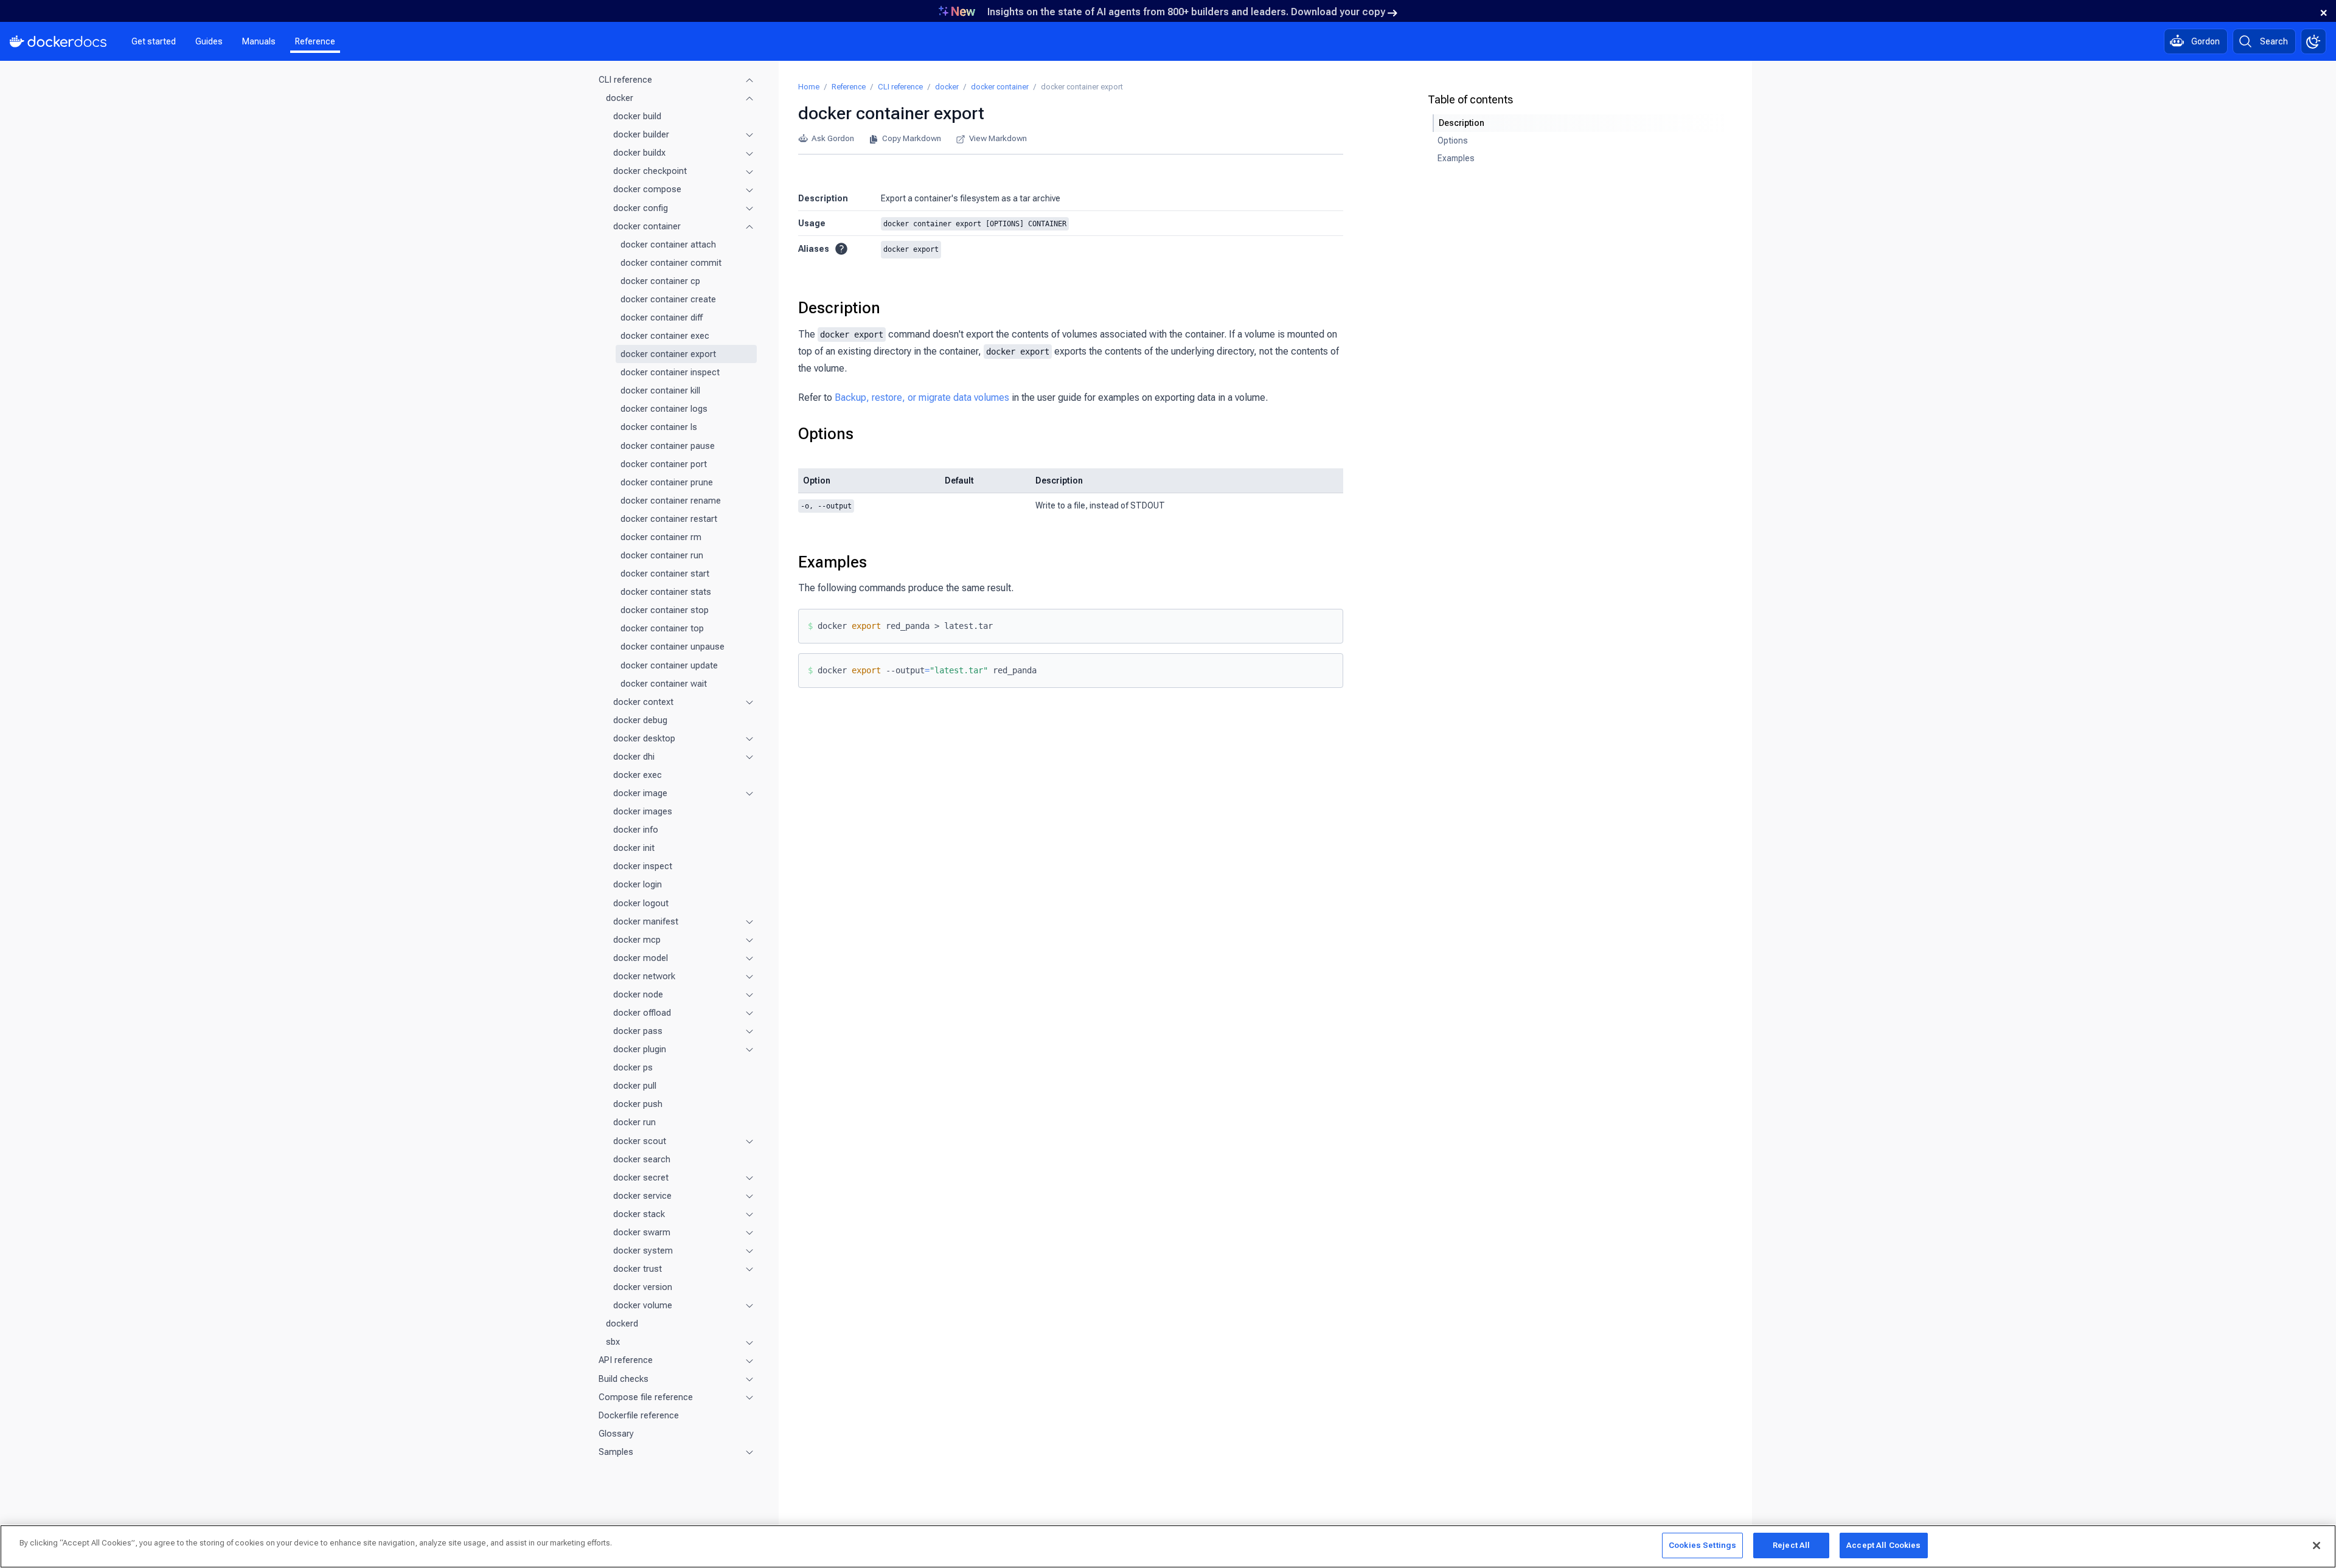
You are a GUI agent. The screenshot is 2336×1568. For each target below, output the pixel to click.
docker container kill (660, 390)
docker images (643, 811)
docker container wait (664, 684)
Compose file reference (646, 1397)
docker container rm (661, 537)
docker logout (641, 903)
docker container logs (664, 409)
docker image (640, 793)
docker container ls (659, 427)
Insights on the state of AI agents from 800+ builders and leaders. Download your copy (1186, 12)
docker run (634, 1122)
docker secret (641, 1178)
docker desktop (644, 738)
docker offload (642, 1013)
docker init (634, 848)
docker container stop (665, 610)
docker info (636, 830)
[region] (1168, 1546)
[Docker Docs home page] (58, 41)
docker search (642, 1159)
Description (839, 308)
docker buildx (639, 153)
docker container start (665, 574)
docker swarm (642, 1232)
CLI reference (625, 80)
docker (620, 98)
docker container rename (671, 501)
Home (809, 87)
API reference (626, 1360)
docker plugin (640, 1049)
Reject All (1791, 1545)
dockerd (622, 1323)
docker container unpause (673, 647)
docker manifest (646, 921)
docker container (647, 226)
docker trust (638, 1269)
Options (826, 434)
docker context (643, 702)
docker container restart (669, 519)
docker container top (662, 628)
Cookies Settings (1702, 1545)
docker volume (643, 1305)
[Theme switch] (2313, 41)
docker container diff (662, 317)
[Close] (2317, 1545)
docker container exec (665, 336)
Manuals (259, 41)
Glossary (616, 1434)
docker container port (664, 464)
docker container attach (668, 245)
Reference (315, 41)
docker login (638, 884)
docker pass (638, 1031)
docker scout (640, 1141)
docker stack (639, 1214)
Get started (154, 41)
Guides (209, 41)
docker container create (668, 299)
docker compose (647, 189)
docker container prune (667, 482)
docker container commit (671, 263)
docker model (641, 958)
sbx (613, 1342)
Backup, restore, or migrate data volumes (922, 397)
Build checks (624, 1379)
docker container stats (666, 592)
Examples (833, 562)
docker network (644, 976)
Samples (616, 1452)
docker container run (662, 555)
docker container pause (668, 446)
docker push (638, 1104)
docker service (642, 1196)
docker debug (640, 720)
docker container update (669, 665)
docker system (643, 1251)
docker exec (638, 775)
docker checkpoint (650, 171)
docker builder (641, 134)
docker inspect (643, 866)
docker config (641, 208)
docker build (637, 116)
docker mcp (637, 940)
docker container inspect (670, 372)
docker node (638, 994)
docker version (643, 1287)
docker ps (633, 1067)
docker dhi (634, 757)
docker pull (635, 1086)
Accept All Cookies (1883, 1545)
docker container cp (660, 281)
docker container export (668, 354)
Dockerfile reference (639, 1415)
